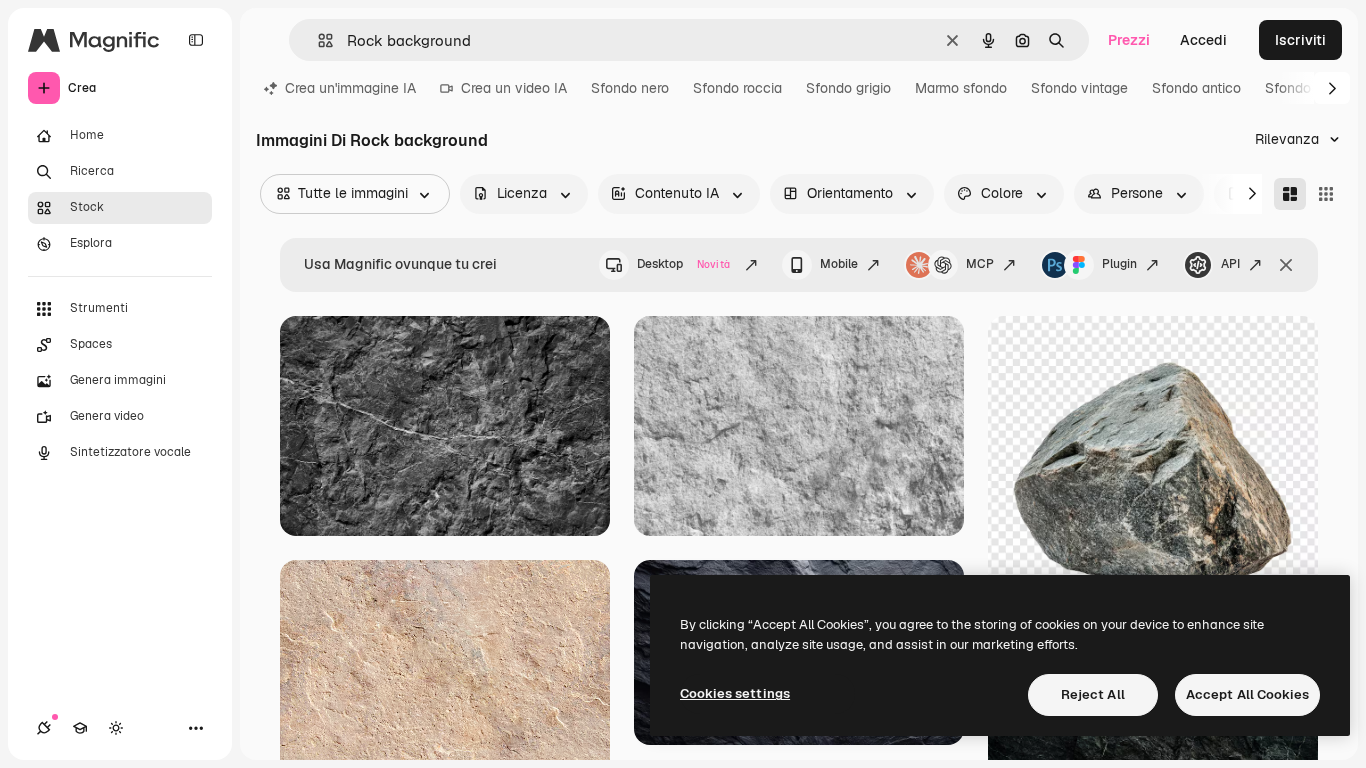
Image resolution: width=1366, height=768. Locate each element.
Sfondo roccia (737, 88)
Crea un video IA (514, 88)
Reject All (1093, 694)
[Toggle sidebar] (196, 40)
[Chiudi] (1286, 265)
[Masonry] (1290, 194)
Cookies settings (735, 693)
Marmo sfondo (961, 88)
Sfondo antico (1196, 88)
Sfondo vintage (1079, 88)
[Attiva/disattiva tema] (116, 728)
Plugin (1119, 264)
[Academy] (80, 728)
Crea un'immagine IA (350, 88)
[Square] (1326, 194)
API (1230, 264)
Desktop (683, 264)
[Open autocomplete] (317, 40)
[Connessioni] (44, 728)
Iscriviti (1300, 40)
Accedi (1203, 40)
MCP (980, 264)
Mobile (839, 264)
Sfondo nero (630, 88)
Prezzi (1129, 40)
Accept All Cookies (1247, 694)
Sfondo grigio (848, 88)
